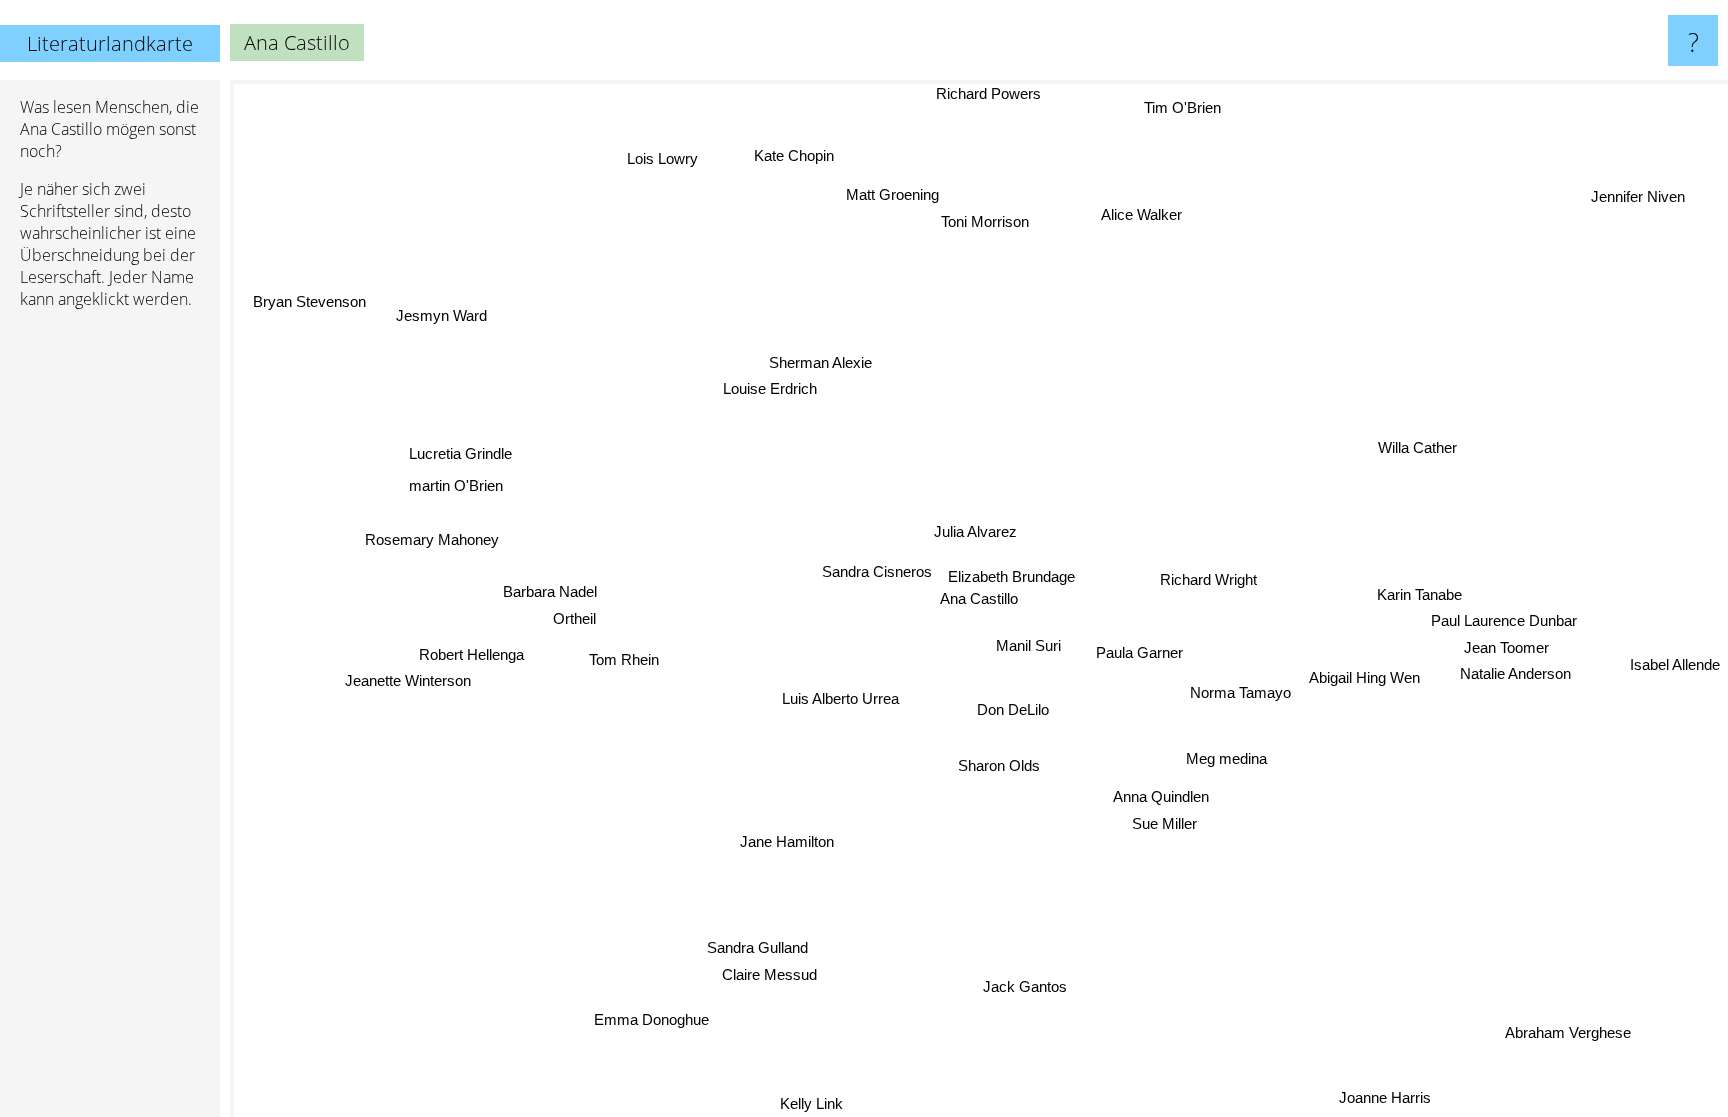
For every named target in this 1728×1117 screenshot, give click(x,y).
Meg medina (1224, 758)
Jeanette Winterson (409, 681)
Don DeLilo (1014, 710)
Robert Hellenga (471, 655)
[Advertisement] (110, 631)
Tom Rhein (625, 663)
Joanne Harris (1390, 1094)
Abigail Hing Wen (1362, 679)
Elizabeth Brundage (1009, 576)
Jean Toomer (1506, 649)
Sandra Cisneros (875, 570)
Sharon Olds (1000, 766)
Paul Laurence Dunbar (1504, 622)
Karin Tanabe (1419, 596)
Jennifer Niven (1645, 202)
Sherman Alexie (822, 360)
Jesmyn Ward (451, 300)
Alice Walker (1146, 214)
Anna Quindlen (1164, 796)
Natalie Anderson (1513, 675)
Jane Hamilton (791, 843)
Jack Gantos (1018, 986)
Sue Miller (1168, 822)
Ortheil (573, 624)
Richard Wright (1208, 580)
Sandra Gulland (759, 947)
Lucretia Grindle (453, 461)
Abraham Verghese (1564, 1032)
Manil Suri (1027, 645)
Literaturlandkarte (110, 43)
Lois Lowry (662, 158)
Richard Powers (976, 93)
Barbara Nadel (549, 597)
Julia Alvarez (976, 529)
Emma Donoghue (656, 1020)
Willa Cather (1417, 446)
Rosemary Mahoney (428, 547)
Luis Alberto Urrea (837, 696)
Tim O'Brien (1178, 104)
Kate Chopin (796, 154)
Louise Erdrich (772, 385)
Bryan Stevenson (314, 291)
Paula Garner (1136, 655)
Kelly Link (815, 1103)
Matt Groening (890, 194)
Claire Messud (770, 974)
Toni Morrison (994, 220)
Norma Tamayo (1239, 693)
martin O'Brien (451, 493)
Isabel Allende (1675, 654)
